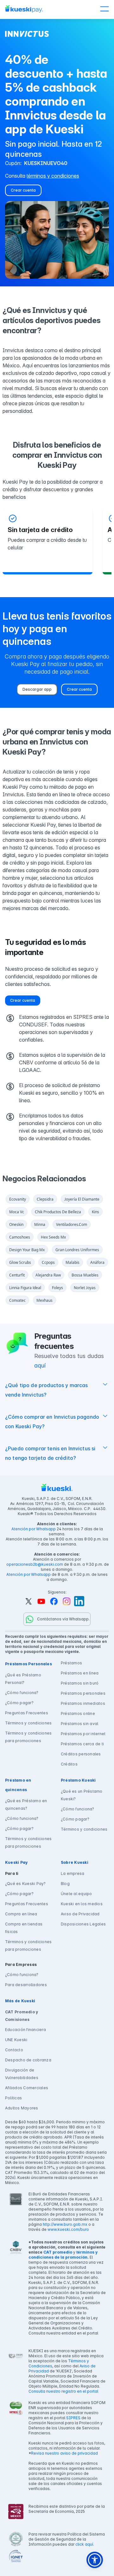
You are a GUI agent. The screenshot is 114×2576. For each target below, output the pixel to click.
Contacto (14, 2050)
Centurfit (17, 1275)
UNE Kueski (16, 2040)
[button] (104, 9)
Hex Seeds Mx (53, 1237)
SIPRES (73, 2418)
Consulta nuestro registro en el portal (63, 2391)
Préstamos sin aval (79, 1724)
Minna (40, 1224)
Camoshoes (20, 1237)
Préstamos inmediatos (83, 1703)
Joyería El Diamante (82, 1199)
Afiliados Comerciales (27, 2088)
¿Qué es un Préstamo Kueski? (82, 1795)
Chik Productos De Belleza (58, 1212)
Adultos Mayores (22, 2108)
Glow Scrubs (20, 1262)
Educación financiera (25, 2030)
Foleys (57, 1288)
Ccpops (48, 1262)
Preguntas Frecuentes (27, 1713)
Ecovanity (18, 1199)
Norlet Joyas (85, 1288)
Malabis (73, 1262)
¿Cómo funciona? (22, 1693)
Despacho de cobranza (28, 2060)
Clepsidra (45, 1199)
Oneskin (16, 1224)
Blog (65, 1884)
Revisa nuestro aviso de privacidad (64, 2453)
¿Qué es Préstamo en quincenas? (26, 1805)
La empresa (73, 1873)
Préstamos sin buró (80, 1683)
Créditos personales (81, 1754)
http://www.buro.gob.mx (65, 2224)
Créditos (69, 1764)
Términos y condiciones (28, 1723)
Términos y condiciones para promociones (28, 1737)
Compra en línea (21, 1914)
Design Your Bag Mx (27, 1250)
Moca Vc (17, 1212)
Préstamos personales (83, 1693)
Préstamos (71, 1663)
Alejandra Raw (48, 1275)
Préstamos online (78, 1713)
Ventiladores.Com (72, 1224)
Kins (95, 1212)
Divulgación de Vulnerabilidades (22, 2074)
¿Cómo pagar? (19, 1703)
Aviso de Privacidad (80, 1914)
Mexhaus (44, 1300)
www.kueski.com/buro (68, 2229)
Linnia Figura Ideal (25, 1288)
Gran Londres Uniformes (77, 1250)
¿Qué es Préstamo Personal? (23, 1679)
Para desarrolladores (26, 1985)
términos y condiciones (53, 176)
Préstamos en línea (80, 1673)
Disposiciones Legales (83, 1924)
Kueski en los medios (82, 1904)
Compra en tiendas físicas (24, 1928)
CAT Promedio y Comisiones (22, 2016)
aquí (40, 1365)
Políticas (13, 2098)
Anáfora (97, 1262)
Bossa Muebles (85, 1275)
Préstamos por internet (83, 1734)
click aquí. (85, 2544)
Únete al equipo (76, 1894)
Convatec (17, 1300)
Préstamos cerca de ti (82, 1744)
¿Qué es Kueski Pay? (25, 1884)
